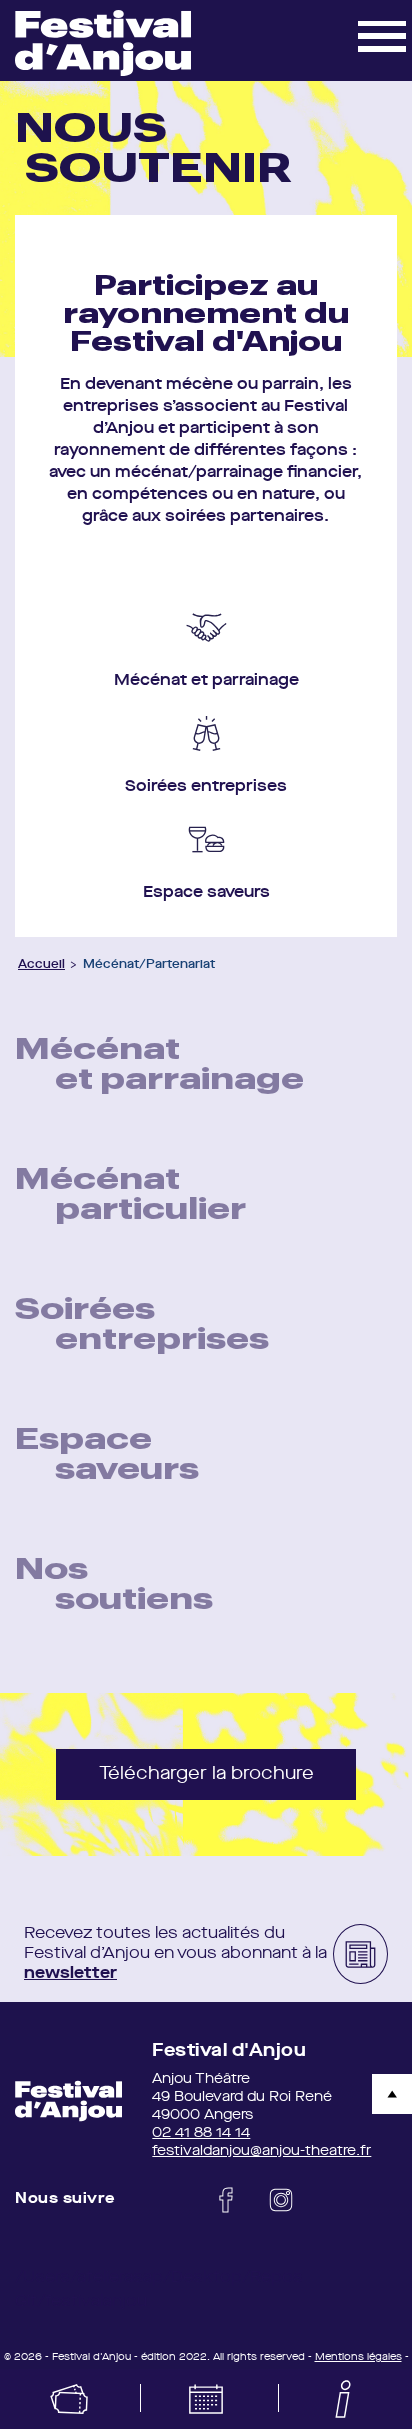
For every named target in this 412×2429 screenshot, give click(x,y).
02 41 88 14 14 (201, 2133)
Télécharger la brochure (206, 1774)
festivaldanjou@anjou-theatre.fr (261, 2151)
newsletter (70, 1974)
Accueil (41, 965)
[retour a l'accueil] (68, 2101)
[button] (382, 35)
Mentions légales (358, 2357)
